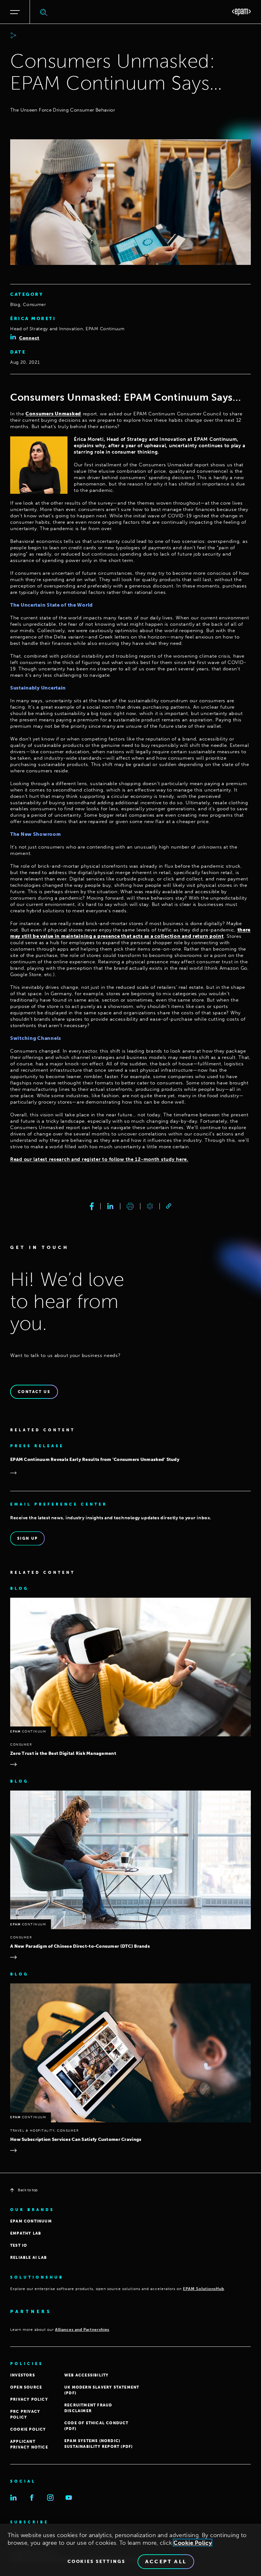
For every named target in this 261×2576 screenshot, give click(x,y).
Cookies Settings (96, 2562)
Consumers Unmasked (53, 414)
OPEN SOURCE (26, 2387)
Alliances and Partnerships (82, 2330)
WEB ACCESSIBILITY (86, 2375)
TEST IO (19, 2245)
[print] (130, 1206)
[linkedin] (110, 1206)
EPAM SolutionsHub (204, 2289)
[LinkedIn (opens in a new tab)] (13, 2498)
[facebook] (92, 1206)
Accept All (166, 2561)
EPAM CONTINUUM (31, 2221)
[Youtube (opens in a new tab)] (69, 2498)
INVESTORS (23, 2375)
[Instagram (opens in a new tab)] (50, 2498)
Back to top (28, 2190)
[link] (169, 1206)
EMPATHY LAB (26, 2233)
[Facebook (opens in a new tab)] (32, 2498)
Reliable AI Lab (28, 2258)
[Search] (44, 12)
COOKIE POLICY (28, 2429)
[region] (130, 2550)
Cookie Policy (193, 2543)
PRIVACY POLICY (29, 2399)
